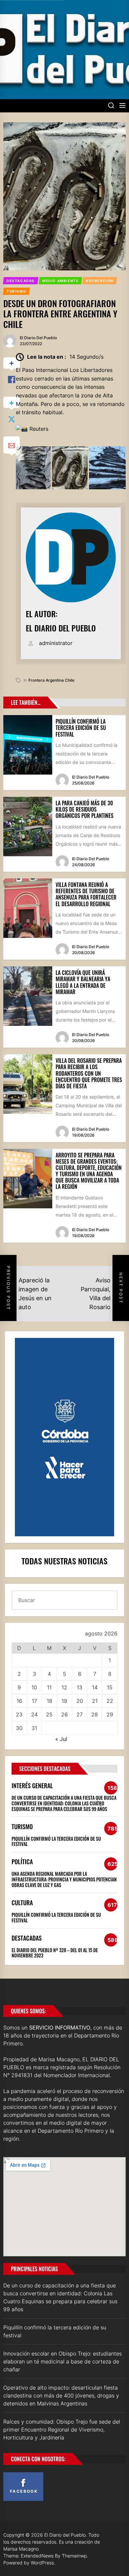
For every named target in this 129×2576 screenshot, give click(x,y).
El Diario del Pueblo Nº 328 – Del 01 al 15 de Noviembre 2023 (55, 1953)
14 (95, 1687)
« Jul (61, 1739)
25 (49, 1714)
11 (49, 1687)
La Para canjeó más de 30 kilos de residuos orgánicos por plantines (85, 809)
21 (95, 1701)
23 (19, 1714)
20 (80, 1701)
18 (49, 1701)
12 (64, 1687)
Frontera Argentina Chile (51, 680)
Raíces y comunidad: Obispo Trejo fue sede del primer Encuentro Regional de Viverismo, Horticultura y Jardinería (62, 2430)
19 (64, 1701)
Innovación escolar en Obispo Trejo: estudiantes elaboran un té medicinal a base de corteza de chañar (63, 2361)
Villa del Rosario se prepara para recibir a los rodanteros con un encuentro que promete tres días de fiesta (89, 1073)
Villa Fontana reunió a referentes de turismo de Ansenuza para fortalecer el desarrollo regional (86, 894)
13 (80, 1687)
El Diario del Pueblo (38, 338)
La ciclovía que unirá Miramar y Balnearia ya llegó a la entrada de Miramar (83, 982)
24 (34, 1714)
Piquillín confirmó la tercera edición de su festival (81, 728)
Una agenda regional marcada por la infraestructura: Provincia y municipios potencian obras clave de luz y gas (64, 1879)
